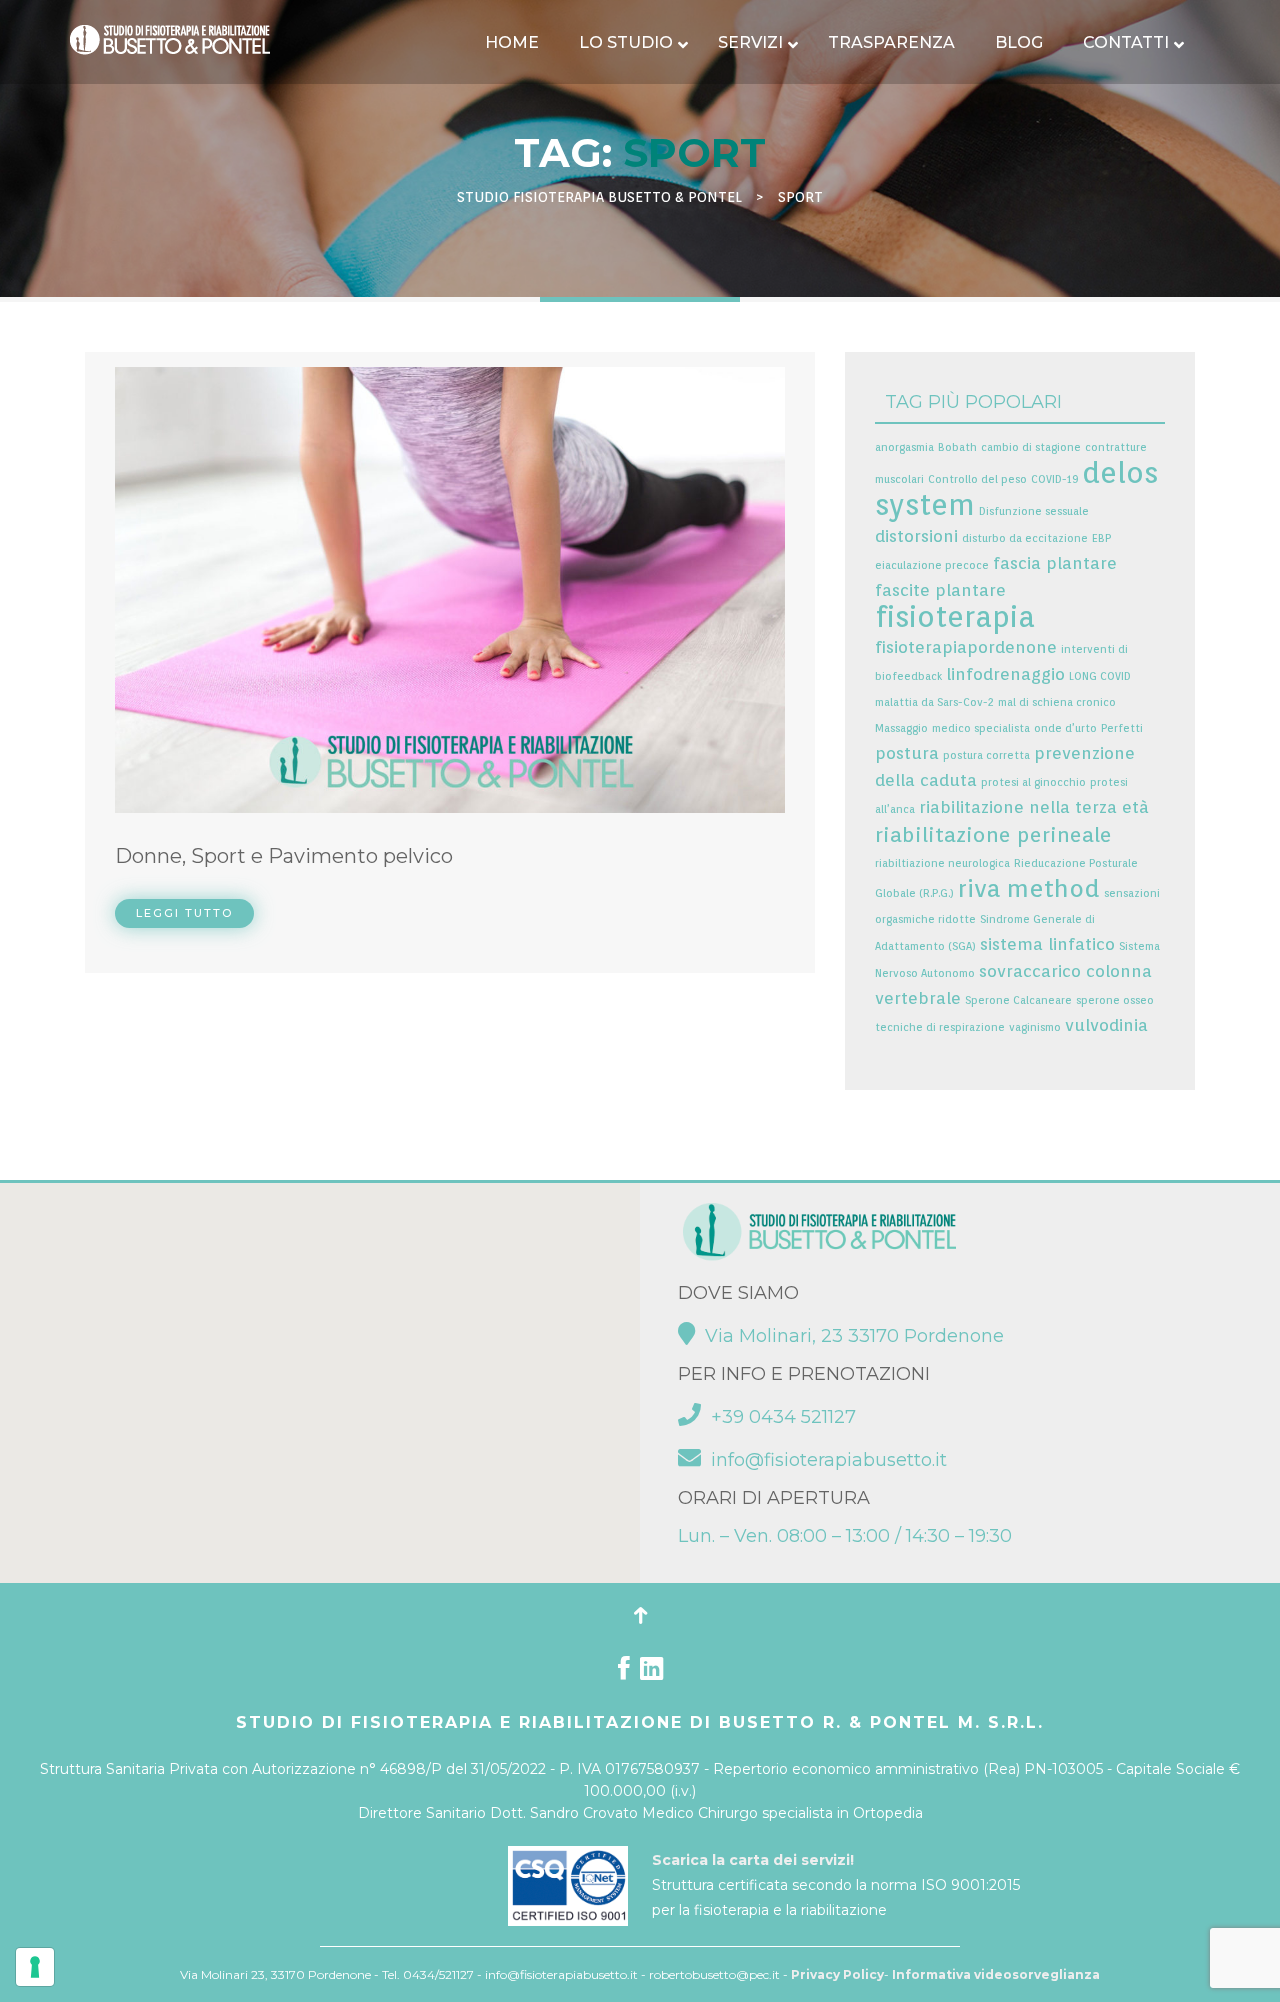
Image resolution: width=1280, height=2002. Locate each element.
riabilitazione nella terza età (1034, 807)
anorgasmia (904, 447)
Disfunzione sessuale (1034, 511)
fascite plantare (940, 590)
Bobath (957, 447)
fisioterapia (955, 616)
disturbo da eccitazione (1025, 538)
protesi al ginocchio (1033, 782)
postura (907, 753)
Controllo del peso (977, 479)
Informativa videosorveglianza (996, 1974)
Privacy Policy (837, 1974)
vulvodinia (1106, 1025)
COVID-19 (1054, 479)
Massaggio (901, 728)
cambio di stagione (1031, 447)
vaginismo (1035, 1027)
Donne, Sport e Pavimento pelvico (284, 856)
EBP (1101, 538)
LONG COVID (1100, 676)
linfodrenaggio (1005, 674)
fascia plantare (1055, 563)
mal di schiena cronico (1057, 702)
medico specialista (981, 728)
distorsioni (916, 536)
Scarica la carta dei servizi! (753, 1860)
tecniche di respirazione (940, 1027)
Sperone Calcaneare (1018, 1000)
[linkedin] (651, 1673)
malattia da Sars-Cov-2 (934, 702)
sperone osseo (1115, 1000)
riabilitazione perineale (993, 834)
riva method (1029, 888)
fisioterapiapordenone (966, 647)
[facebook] (624, 1673)
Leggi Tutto (184, 913)
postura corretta (986, 755)
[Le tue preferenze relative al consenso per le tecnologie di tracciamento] (35, 1967)
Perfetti (1122, 728)
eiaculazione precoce (932, 565)
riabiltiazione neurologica (942, 863)
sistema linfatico (1047, 944)
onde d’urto (1065, 728)
